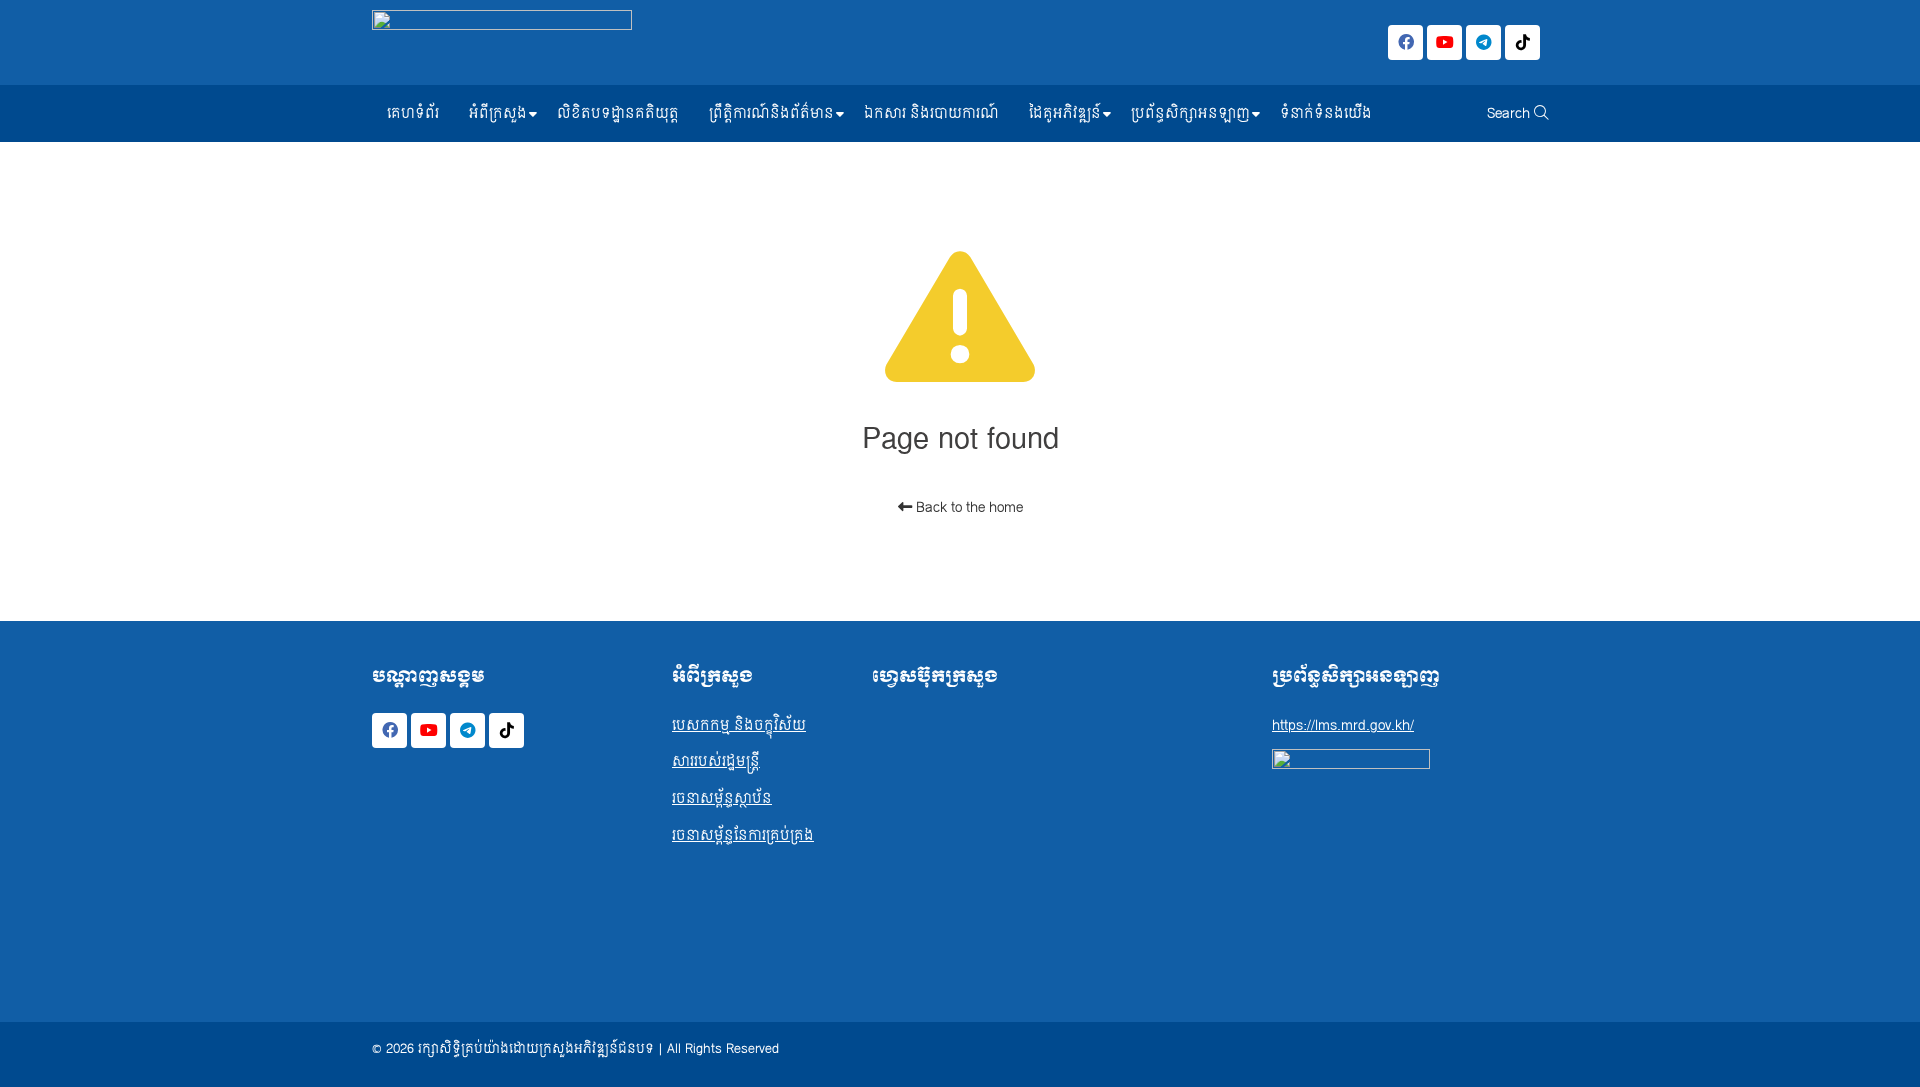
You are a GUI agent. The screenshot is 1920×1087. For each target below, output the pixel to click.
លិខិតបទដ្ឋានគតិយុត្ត (618, 113)
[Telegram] (1483, 42)
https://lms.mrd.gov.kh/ (1343, 725)
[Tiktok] (1522, 42)
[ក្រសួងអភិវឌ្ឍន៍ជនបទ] (502, 42)
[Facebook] (1405, 42)
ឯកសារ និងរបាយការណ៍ (931, 113)
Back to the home (967, 507)
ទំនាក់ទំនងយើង (1326, 113)
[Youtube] (1444, 42)
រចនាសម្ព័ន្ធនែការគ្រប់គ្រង (743, 835)
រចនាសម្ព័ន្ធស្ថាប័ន (722, 798)
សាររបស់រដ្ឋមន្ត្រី (716, 761)
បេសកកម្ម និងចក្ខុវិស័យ (739, 725)
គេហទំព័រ (413, 113)
